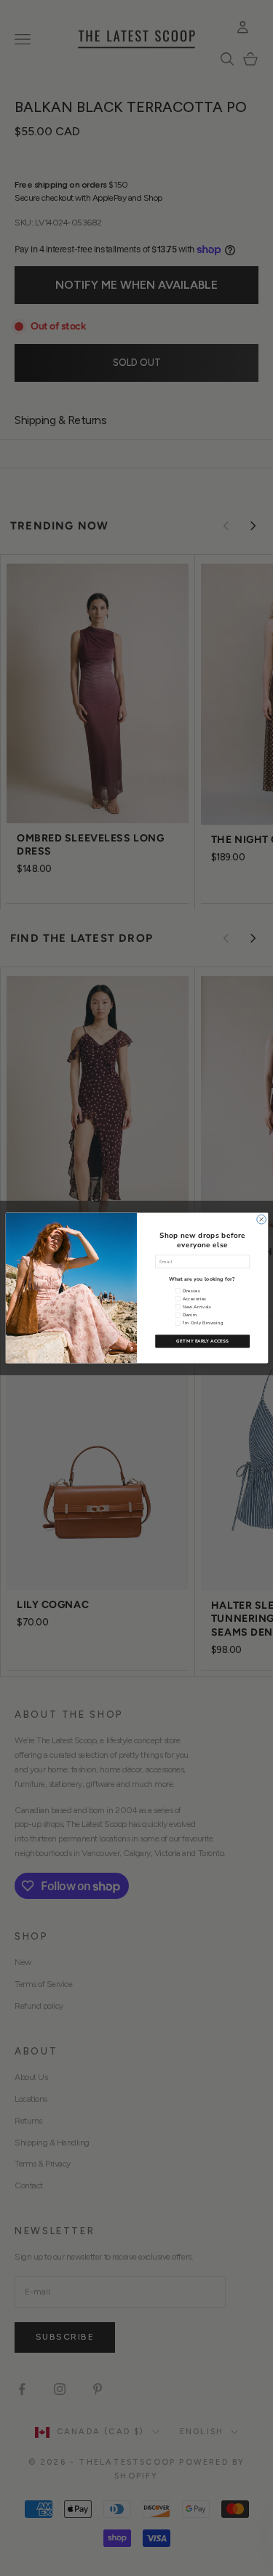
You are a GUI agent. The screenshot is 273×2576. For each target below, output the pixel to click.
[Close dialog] (261, 1219)
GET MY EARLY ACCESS (202, 1341)
